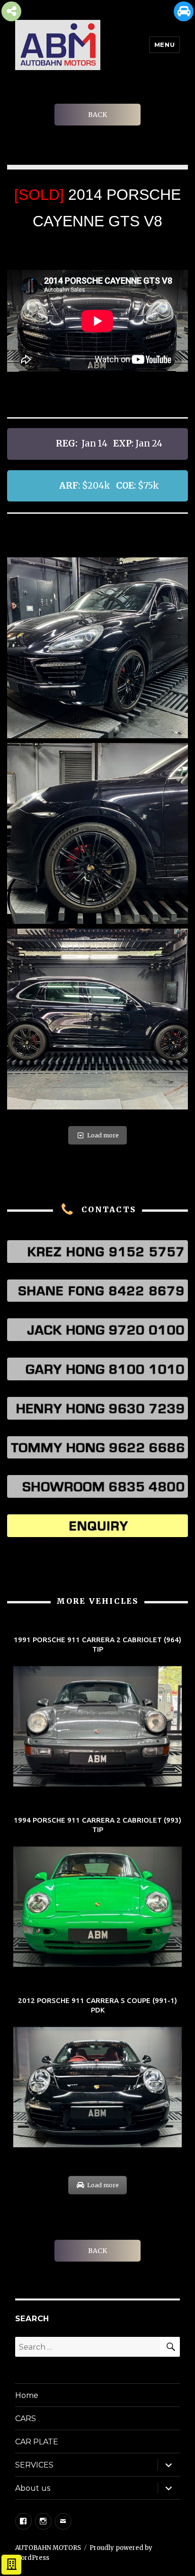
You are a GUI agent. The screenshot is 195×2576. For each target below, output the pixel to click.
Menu (164, 45)
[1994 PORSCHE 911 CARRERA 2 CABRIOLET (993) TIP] (97, 1892)
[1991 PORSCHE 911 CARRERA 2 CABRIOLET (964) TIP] (97, 1712)
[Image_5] (97, 833)
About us (33, 2488)
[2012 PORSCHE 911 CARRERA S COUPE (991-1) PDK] (97, 2073)
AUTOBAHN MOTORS (48, 2548)
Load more (103, 1135)
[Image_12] (97, 1019)
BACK (97, 115)
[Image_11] (97, 648)
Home (27, 2395)
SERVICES (34, 2465)
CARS (26, 2419)
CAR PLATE (37, 2442)
